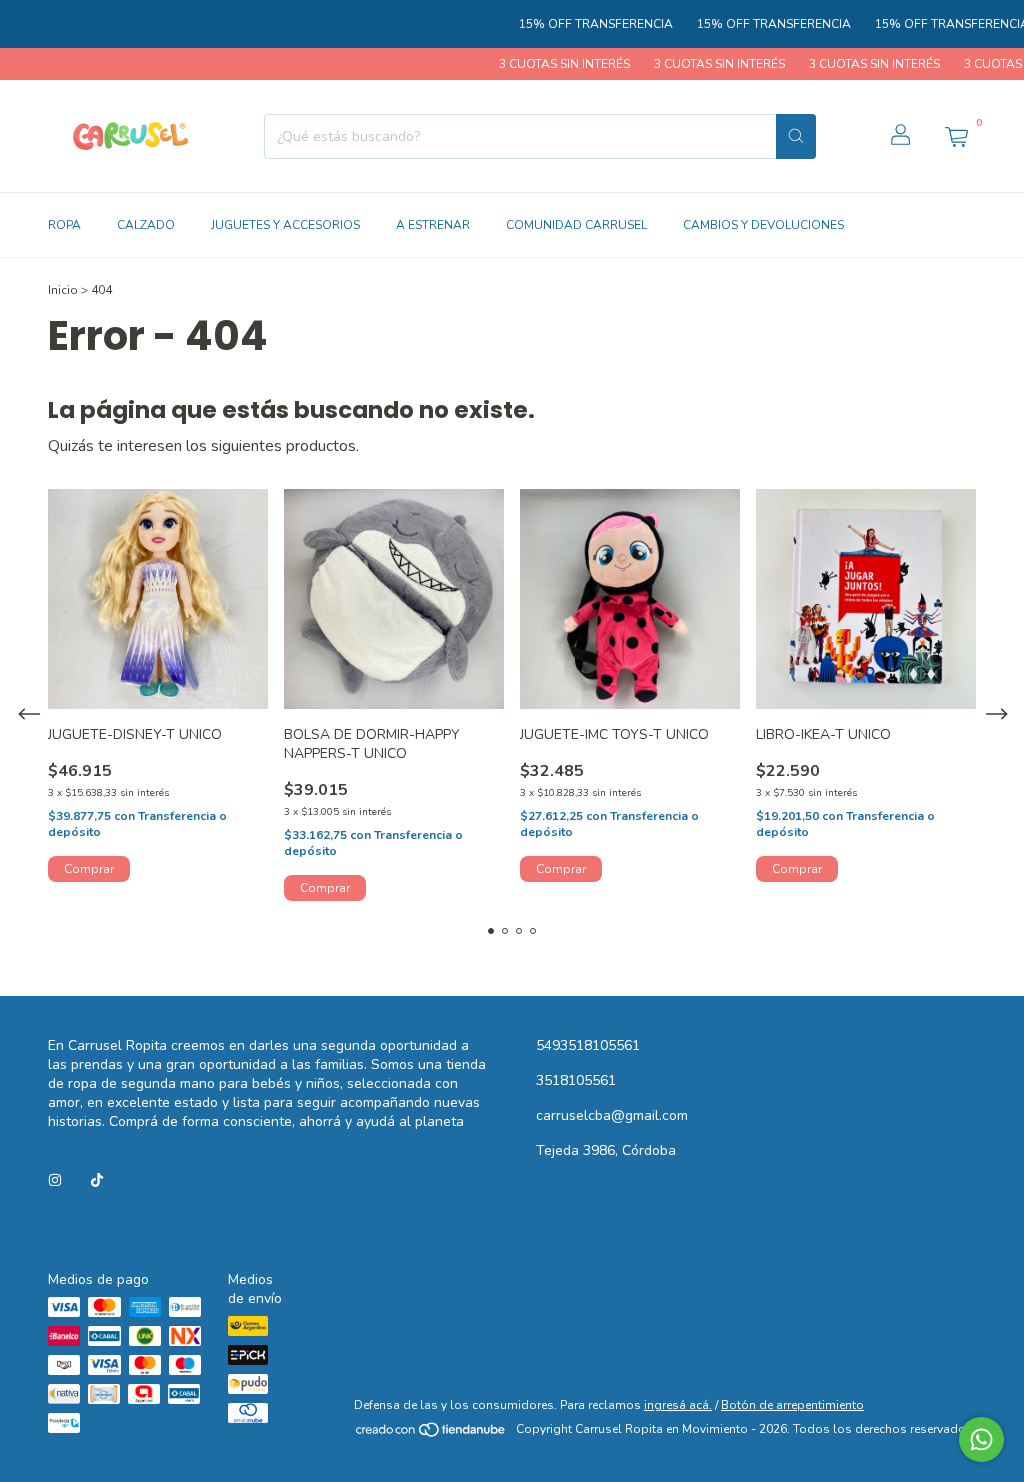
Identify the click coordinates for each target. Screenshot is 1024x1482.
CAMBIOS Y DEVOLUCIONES (763, 225)
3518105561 (576, 1080)
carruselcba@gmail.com (612, 1115)
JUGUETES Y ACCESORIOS (285, 225)
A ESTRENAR (433, 225)
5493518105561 (588, 1045)
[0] (956, 136)
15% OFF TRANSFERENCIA (572, 24)
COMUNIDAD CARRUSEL (576, 225)
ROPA (64, 225)
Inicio (63, 290)
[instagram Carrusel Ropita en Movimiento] (55, 1180)
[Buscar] (796, 136)
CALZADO (146, 225)
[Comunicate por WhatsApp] (981, 1439)
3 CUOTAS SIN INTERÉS (539, 64)
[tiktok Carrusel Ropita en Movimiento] (97, 1180)
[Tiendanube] (431, 1434)
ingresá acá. (678, 1405)
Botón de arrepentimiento (792, 1405)
